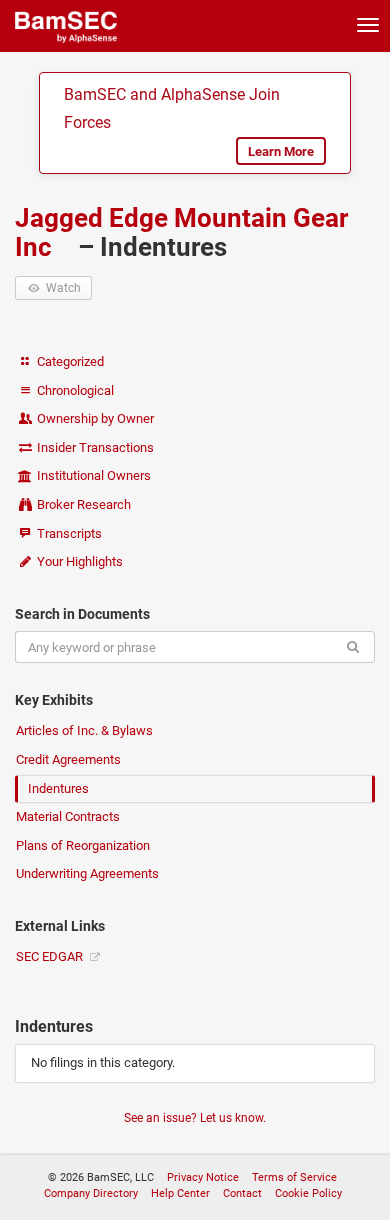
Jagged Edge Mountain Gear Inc (181, 232)
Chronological (74, 390)
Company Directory (91, 1193)
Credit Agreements (68, 759)
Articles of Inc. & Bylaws (84, 730)
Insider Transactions (94, 447)
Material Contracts (68, 816)
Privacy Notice (203, 1177)
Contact (242, 1193)
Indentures (58, 788)
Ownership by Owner (94, 418)
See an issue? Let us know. (195, 1118)
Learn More (281, 151)
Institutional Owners (92, 475)
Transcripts (68, 533)
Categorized (69, 361)
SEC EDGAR (51, 956)
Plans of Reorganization (83, 845)
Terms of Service (294, 1177)
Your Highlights (78, 561)
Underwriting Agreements (87, 873)
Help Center (180, 1193)
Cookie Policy (308, 1193)
